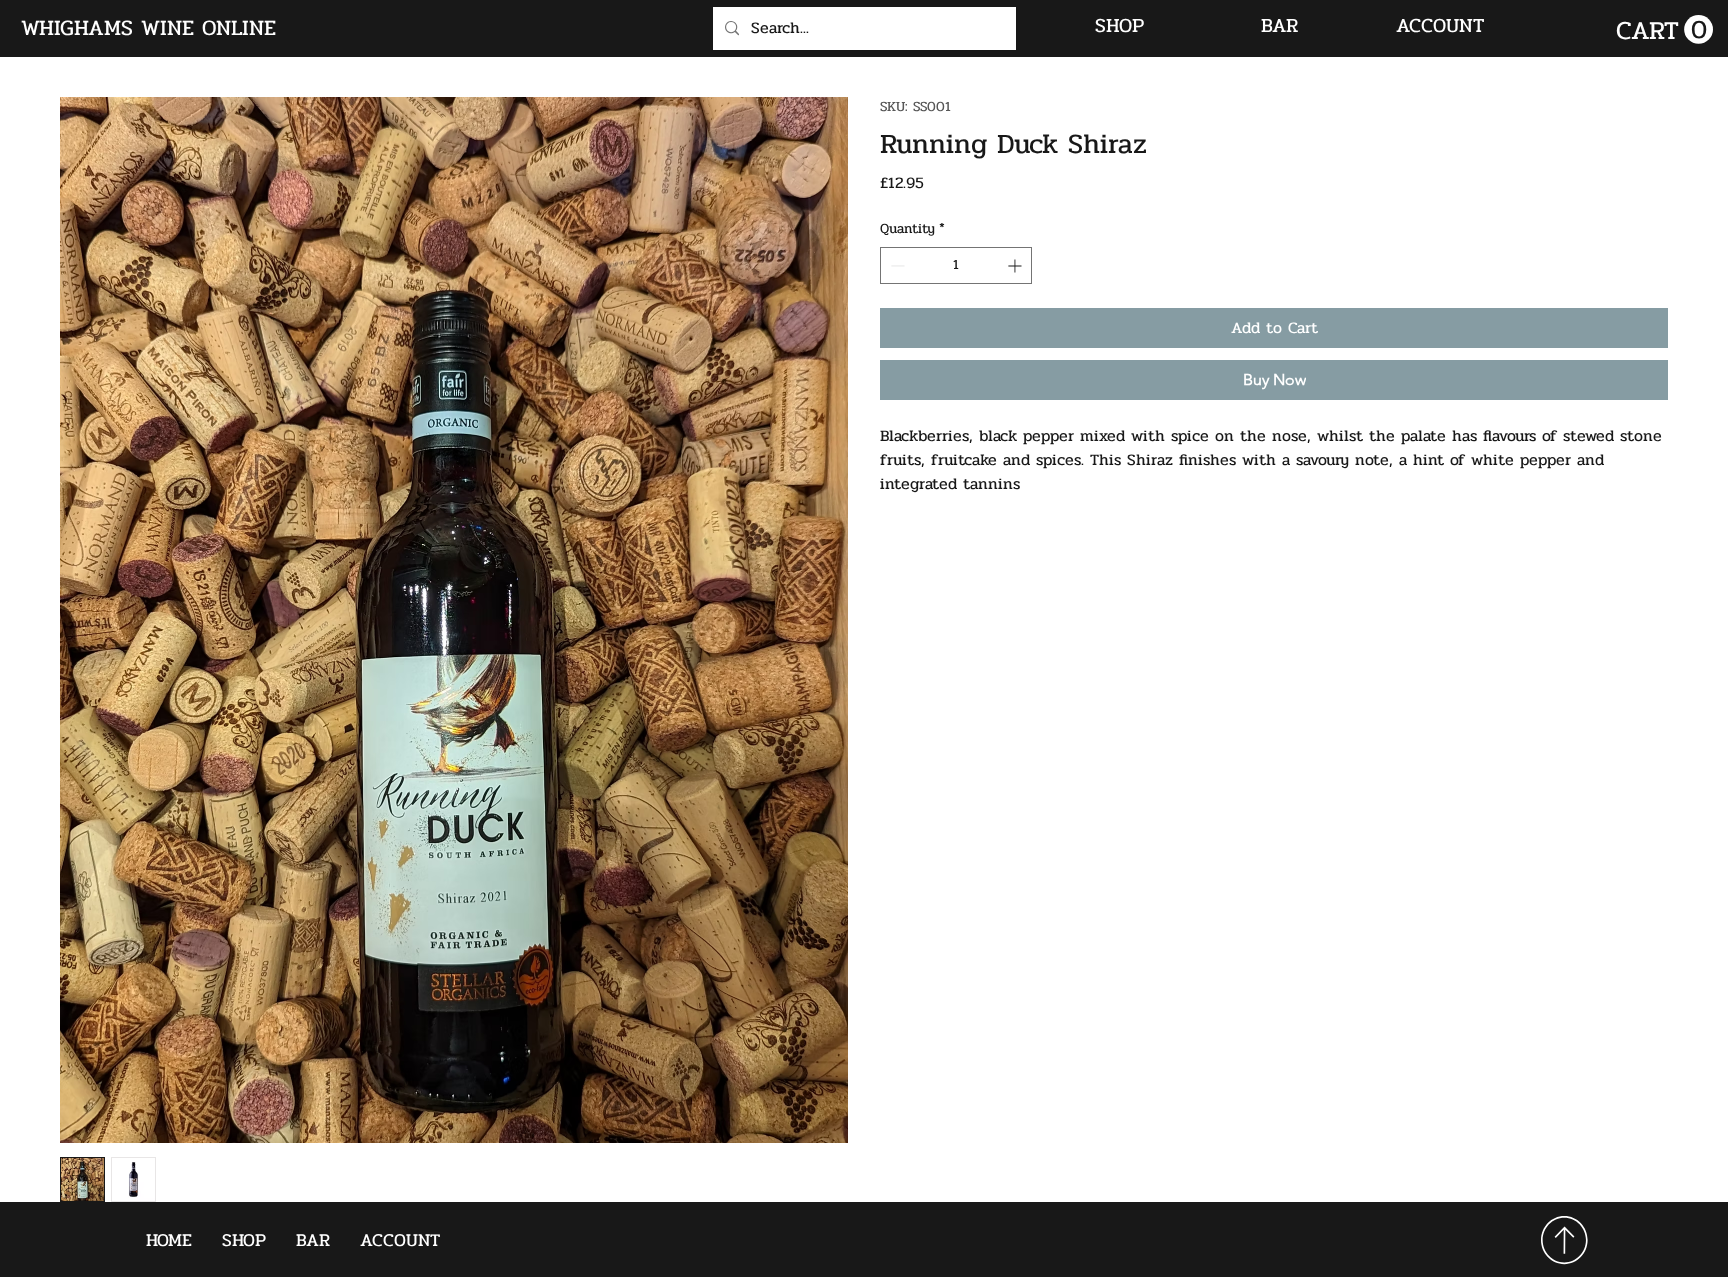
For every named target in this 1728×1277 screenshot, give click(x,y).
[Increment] (1016, 265)
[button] (1664, 30)
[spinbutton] (956, 265)
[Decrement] (895, 265)
